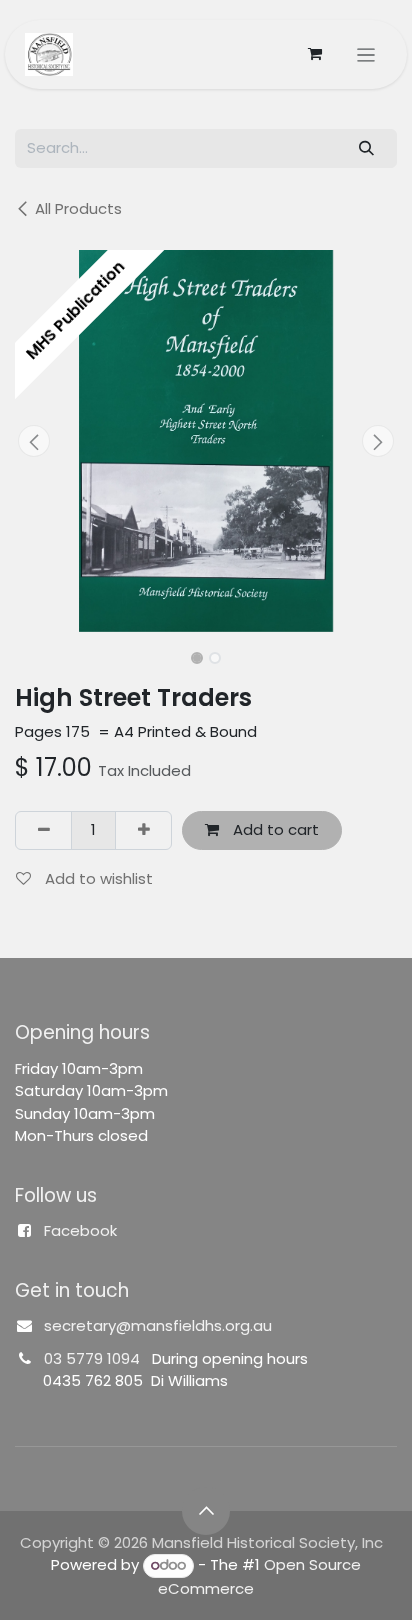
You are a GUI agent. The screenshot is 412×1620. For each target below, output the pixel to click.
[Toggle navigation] (366, 54)
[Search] (367, 148)
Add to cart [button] (274, 829)
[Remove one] (43, 830)
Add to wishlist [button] (97, 878)
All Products (78, 208)
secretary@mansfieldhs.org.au (158, 1325)
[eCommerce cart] (315, 54)
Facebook (80, 1230)
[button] (34, 441)
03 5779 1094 (92, 1358)
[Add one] (143, 830)
